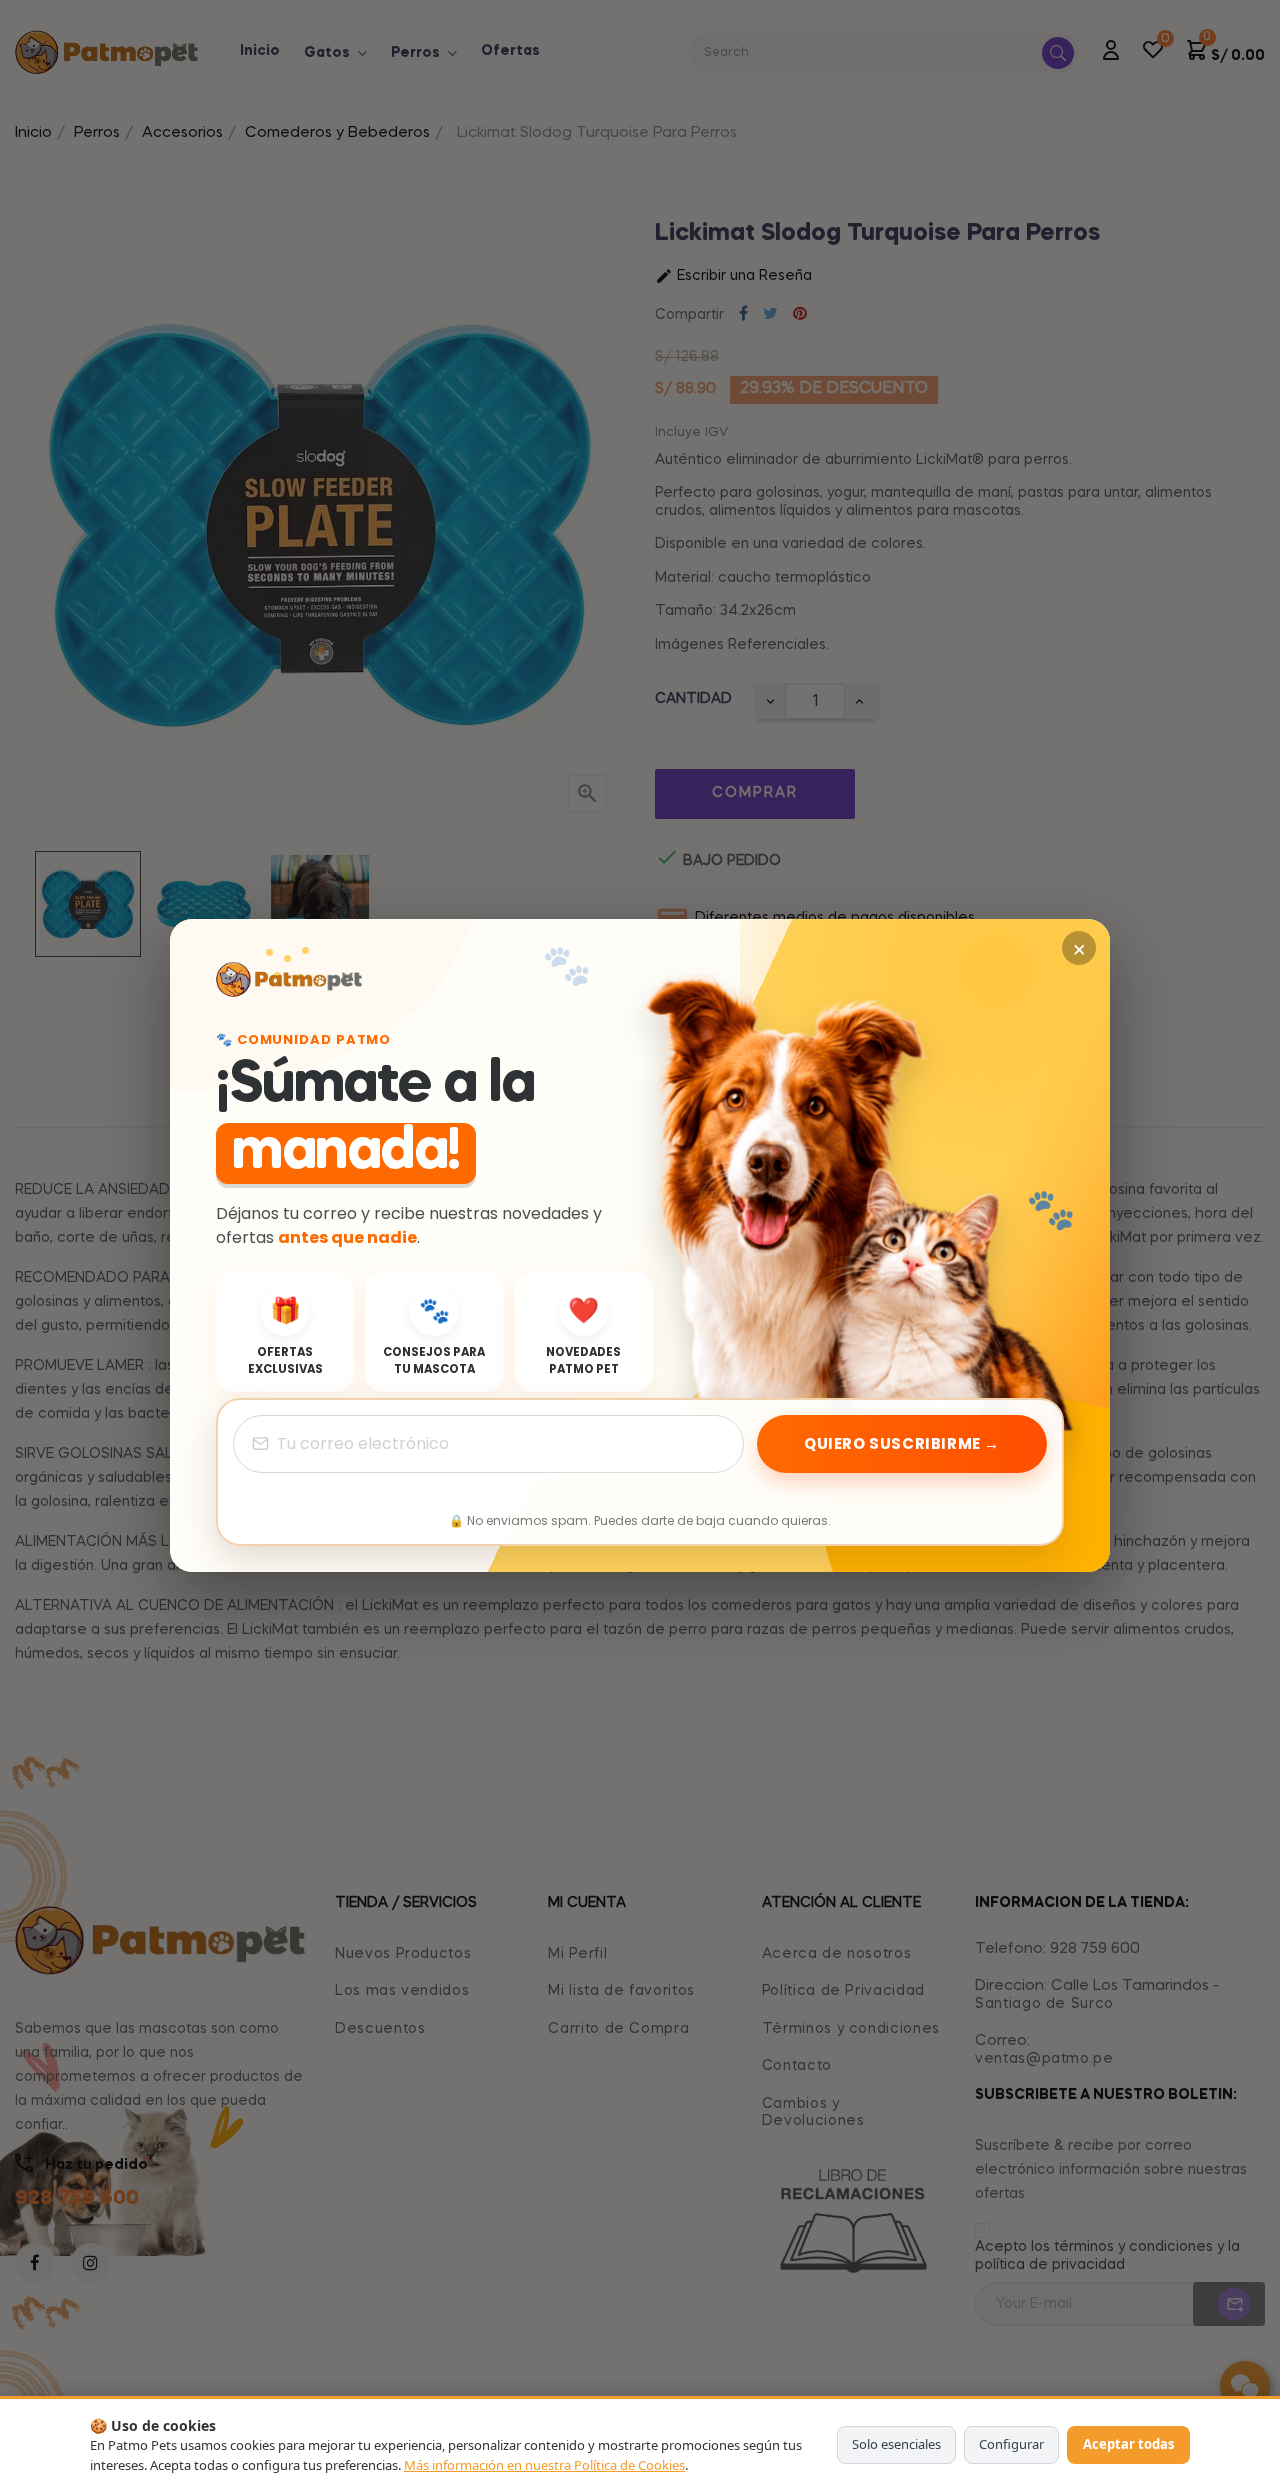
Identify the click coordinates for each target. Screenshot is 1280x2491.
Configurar (1011, 2444)
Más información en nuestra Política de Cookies (544, 2465)
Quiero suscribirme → (902, 1443)
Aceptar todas (1128, 2444)
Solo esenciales (896, 2444)
